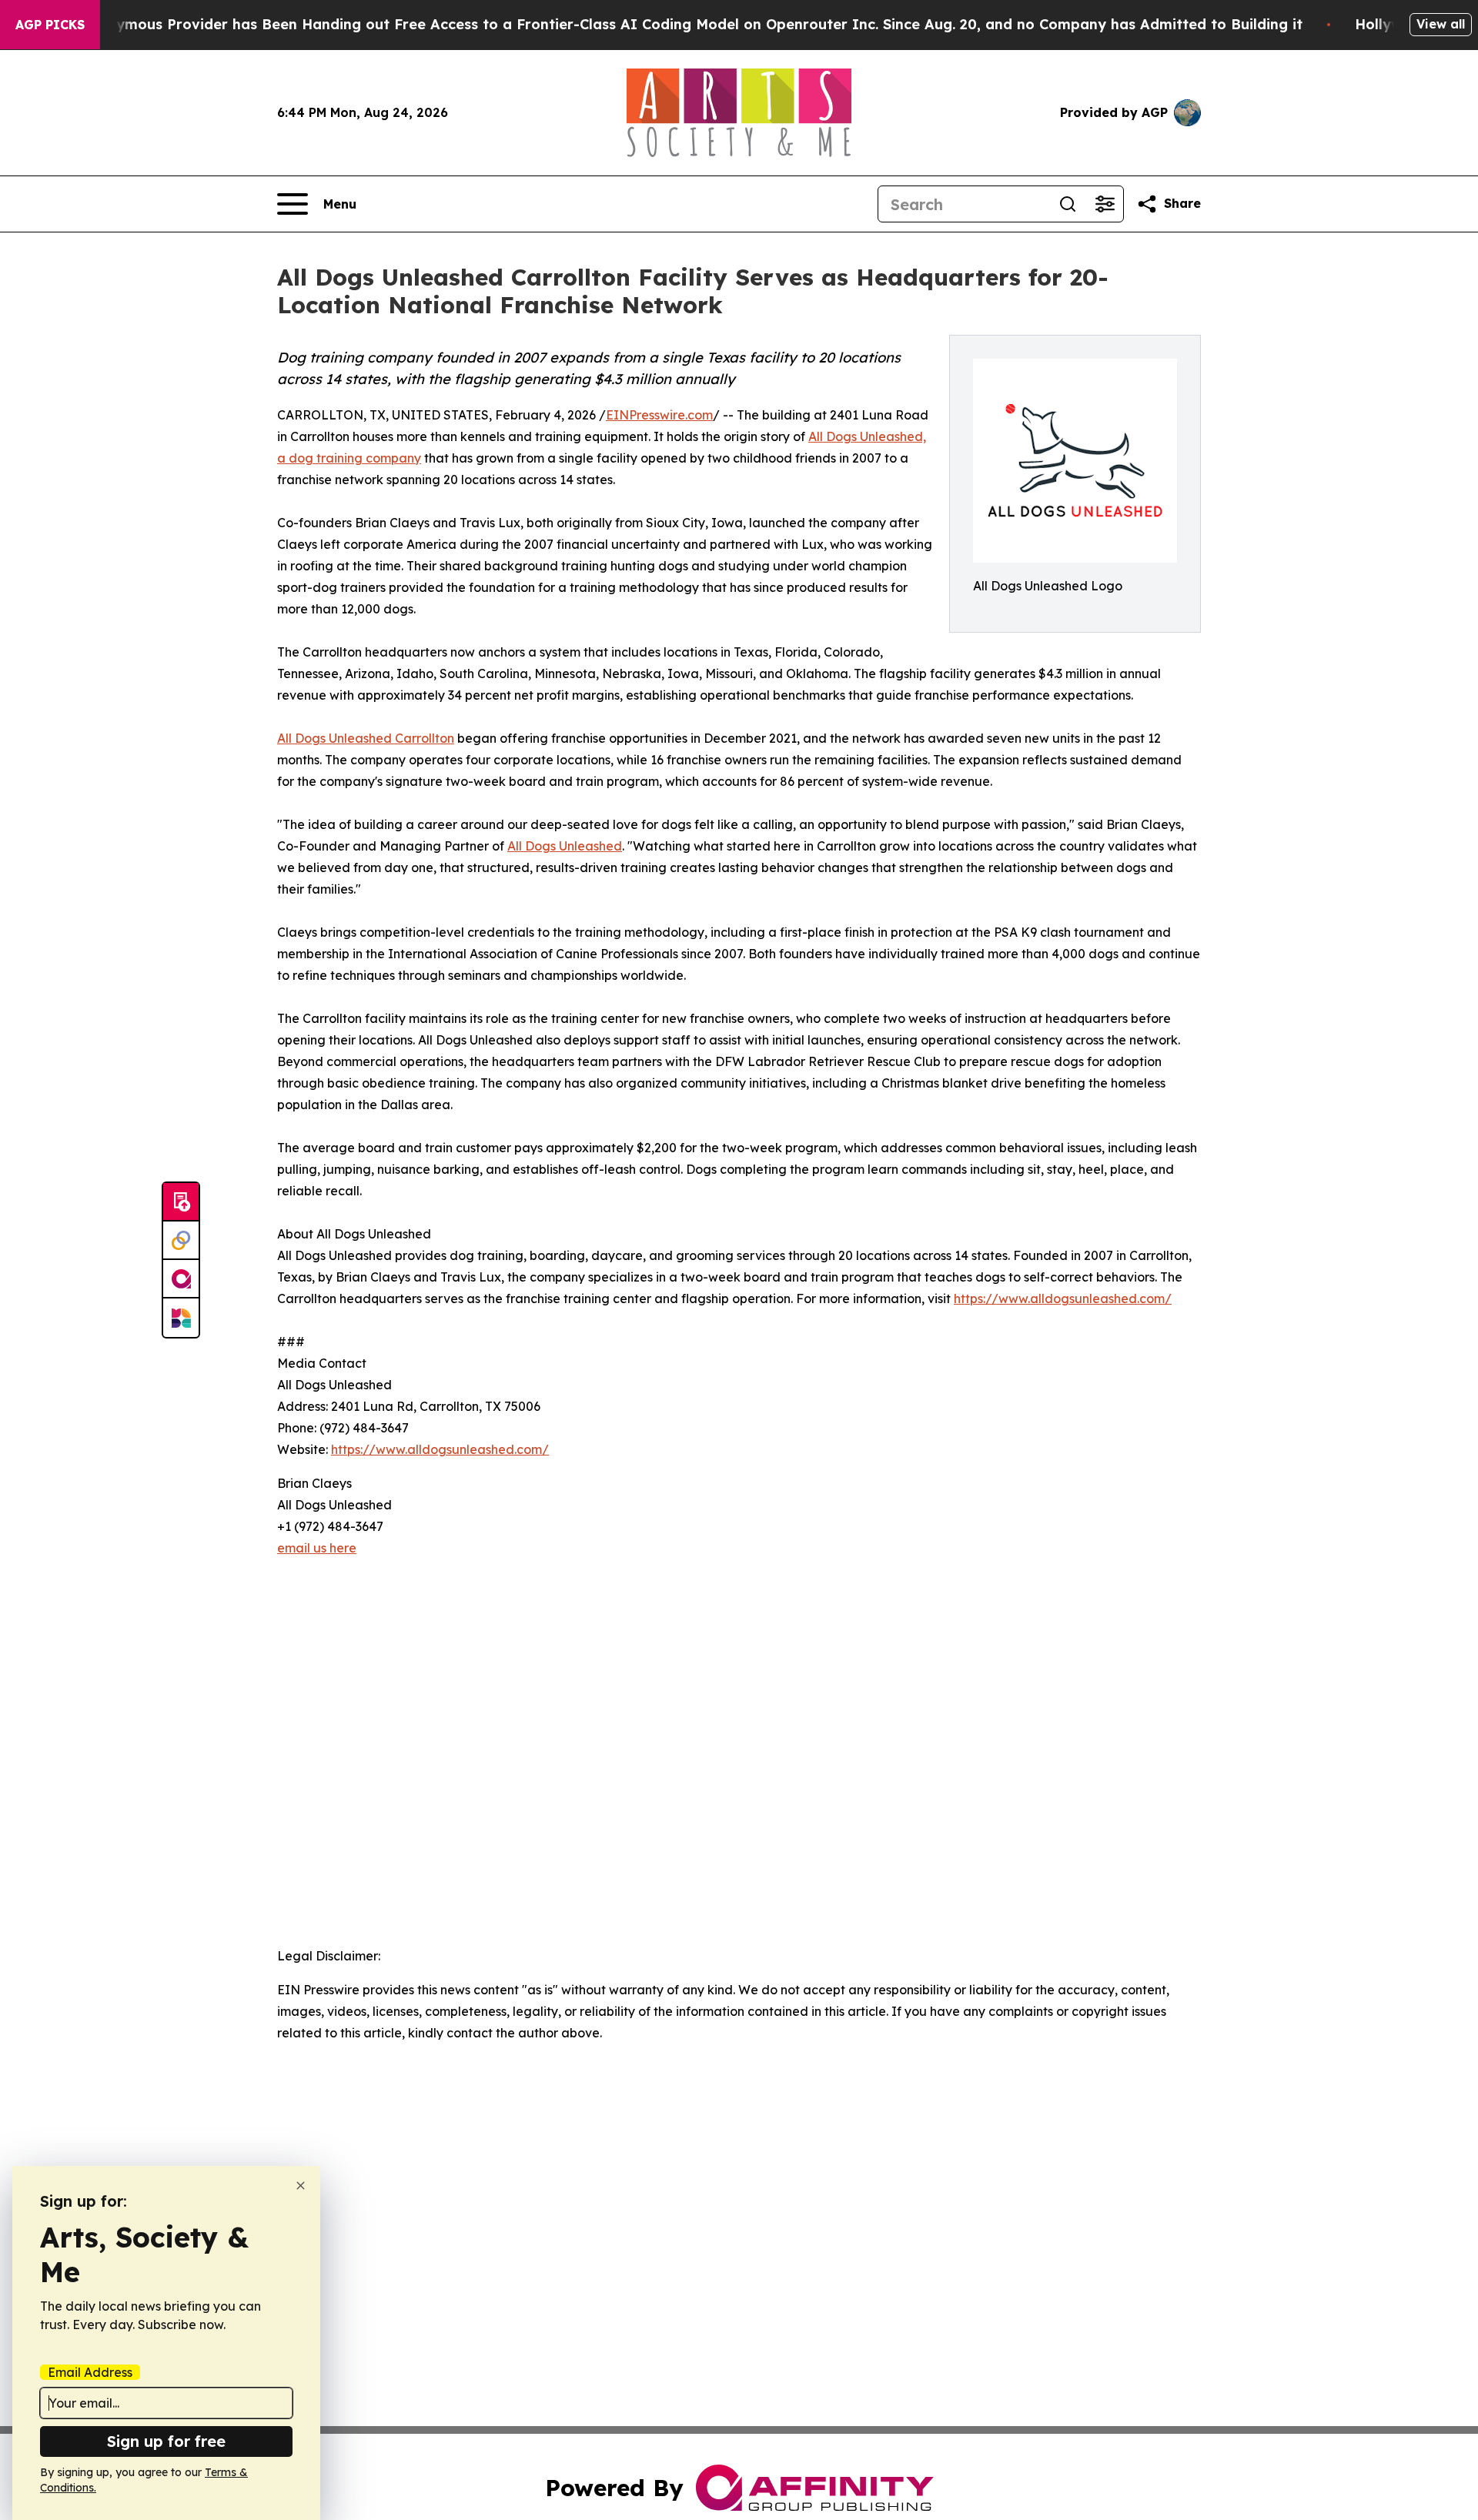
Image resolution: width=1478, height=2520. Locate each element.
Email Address (90, 2372)
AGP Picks (50, 25)
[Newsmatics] (181, 1318)
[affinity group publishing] (181, 1279)
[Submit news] (181, 1202)
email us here (317, 1548)
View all (1441, 24)
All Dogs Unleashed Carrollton (366, 738)
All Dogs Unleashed (565, 846)
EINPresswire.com (659, 415)
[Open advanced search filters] (1105, 204)
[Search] (1068, 204)
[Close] (301, 2186)
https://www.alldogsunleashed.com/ (1063, 1298)
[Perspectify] (181, 1241)
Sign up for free (166, 2441)
